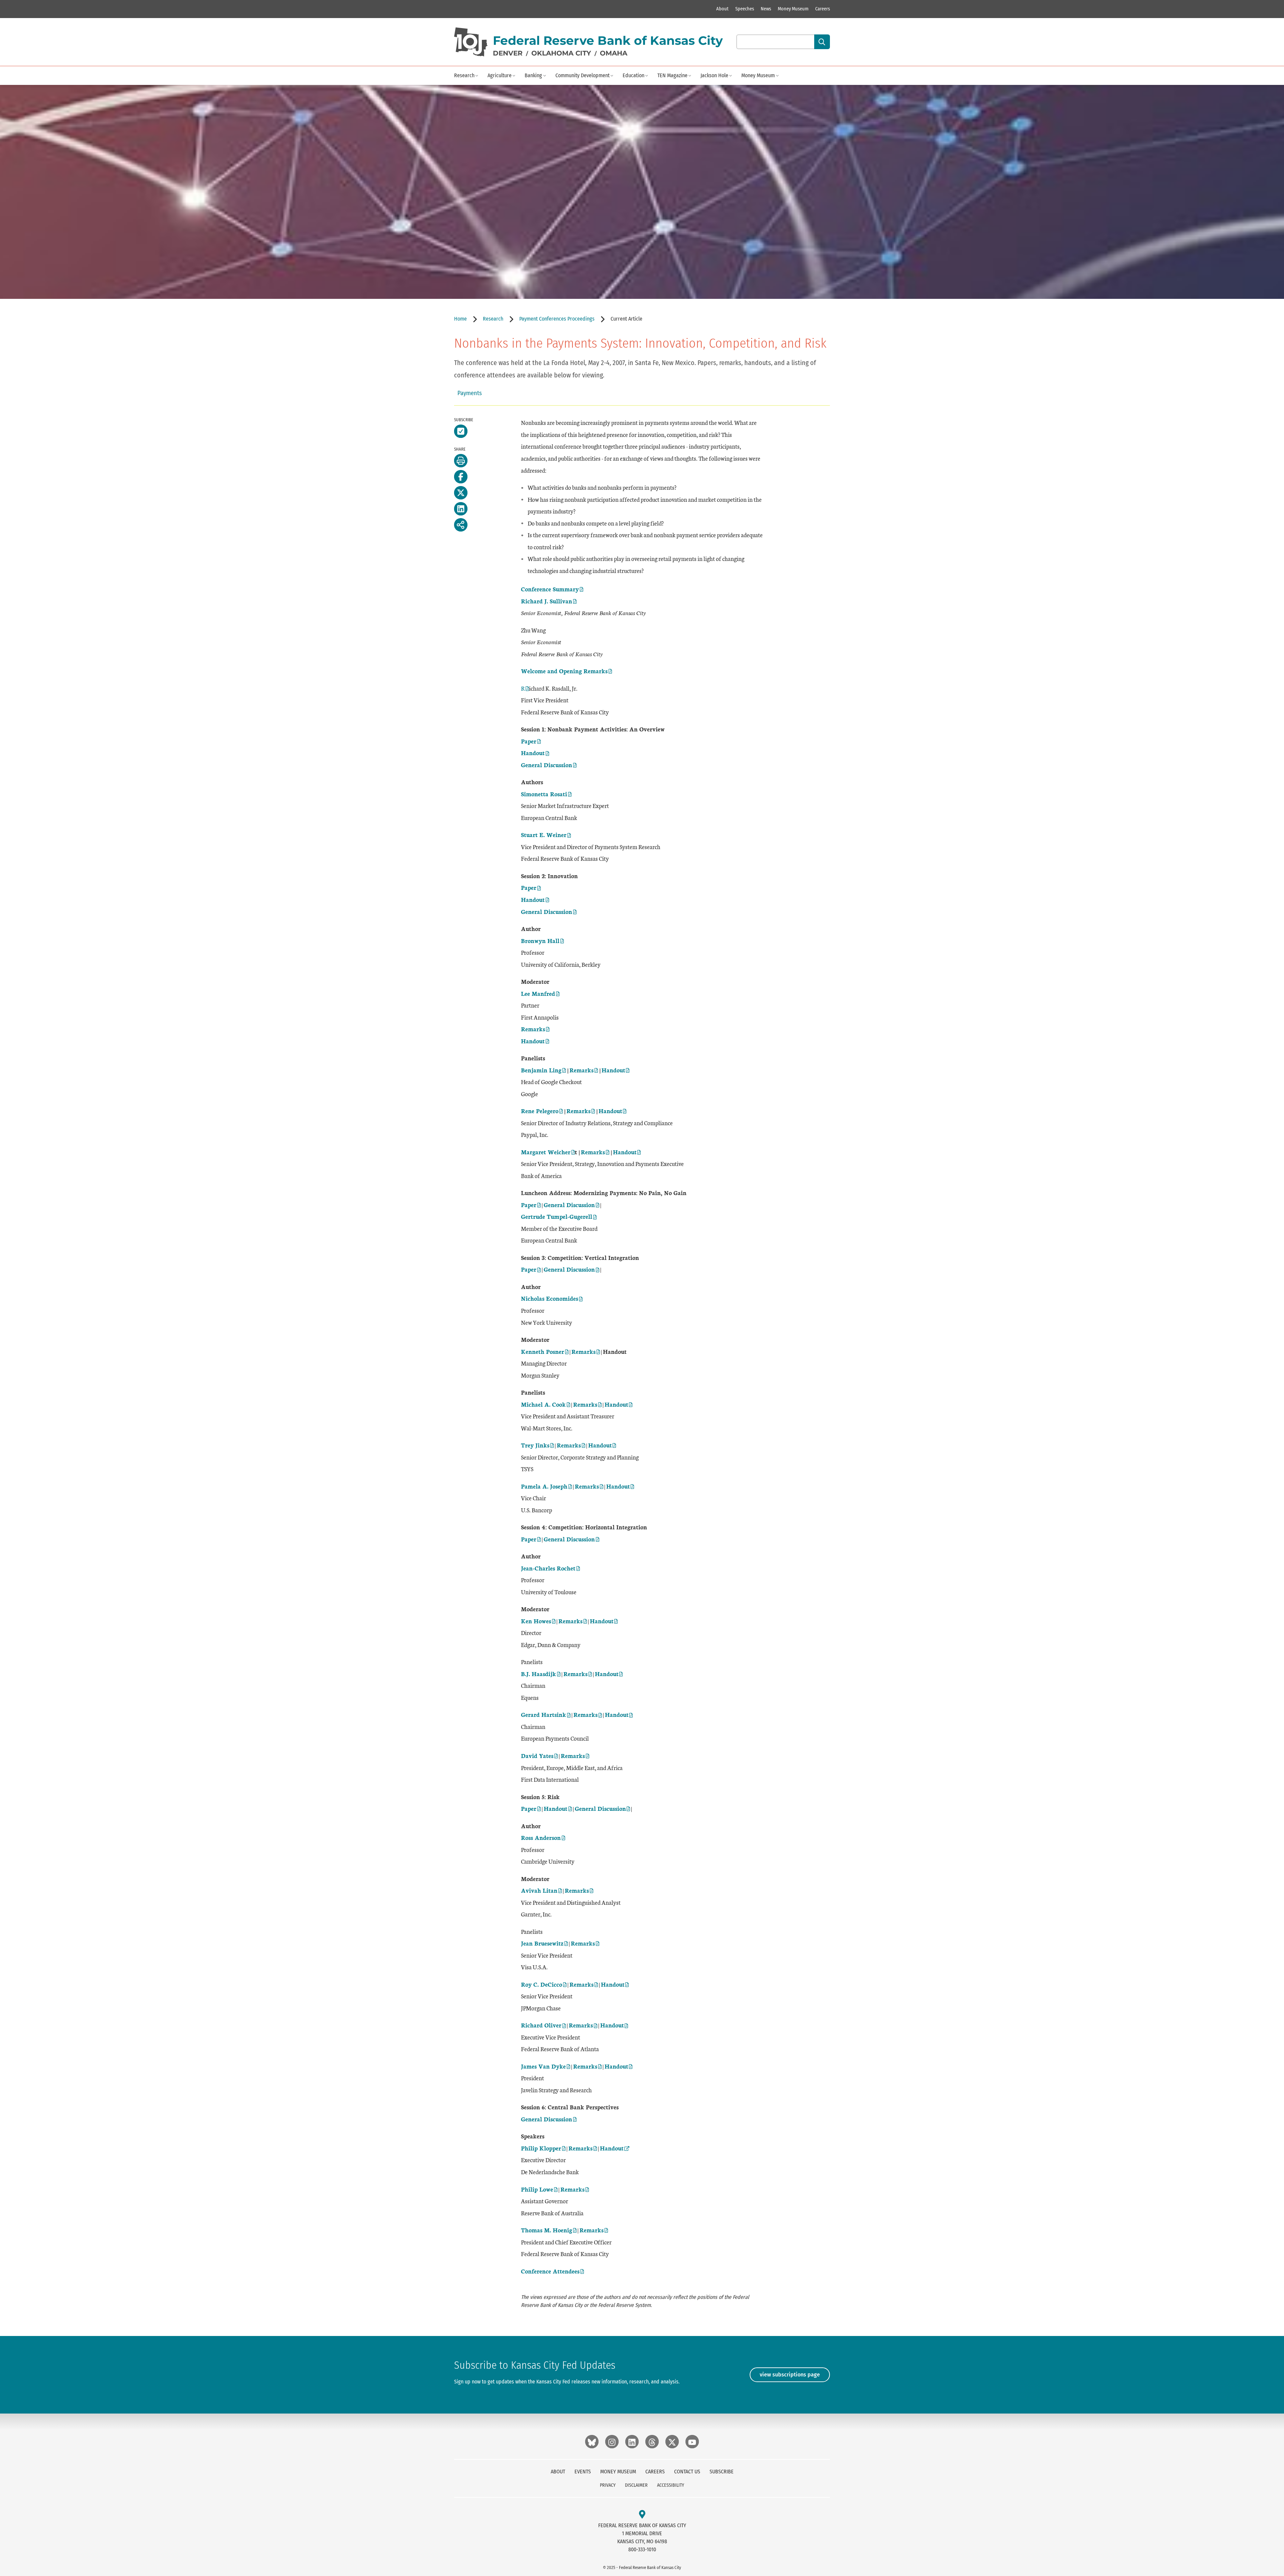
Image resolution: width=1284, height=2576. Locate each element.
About (722, 9)
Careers (823, 9)
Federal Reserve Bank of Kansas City (608, 40)
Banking (533, 75)
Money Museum (793, 9)
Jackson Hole (714, 75)
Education (633, 75)
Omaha (614, 53)
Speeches (745, 9)
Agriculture (500, 75)
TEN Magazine (672, 75)
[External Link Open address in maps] (642, 2515)
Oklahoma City (561, 53)
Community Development (582, 75)
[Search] (822, 42)
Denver (508, 53)
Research (464, 75)
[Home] (471, 42)
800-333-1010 (642, 2549)
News (766, 9)
